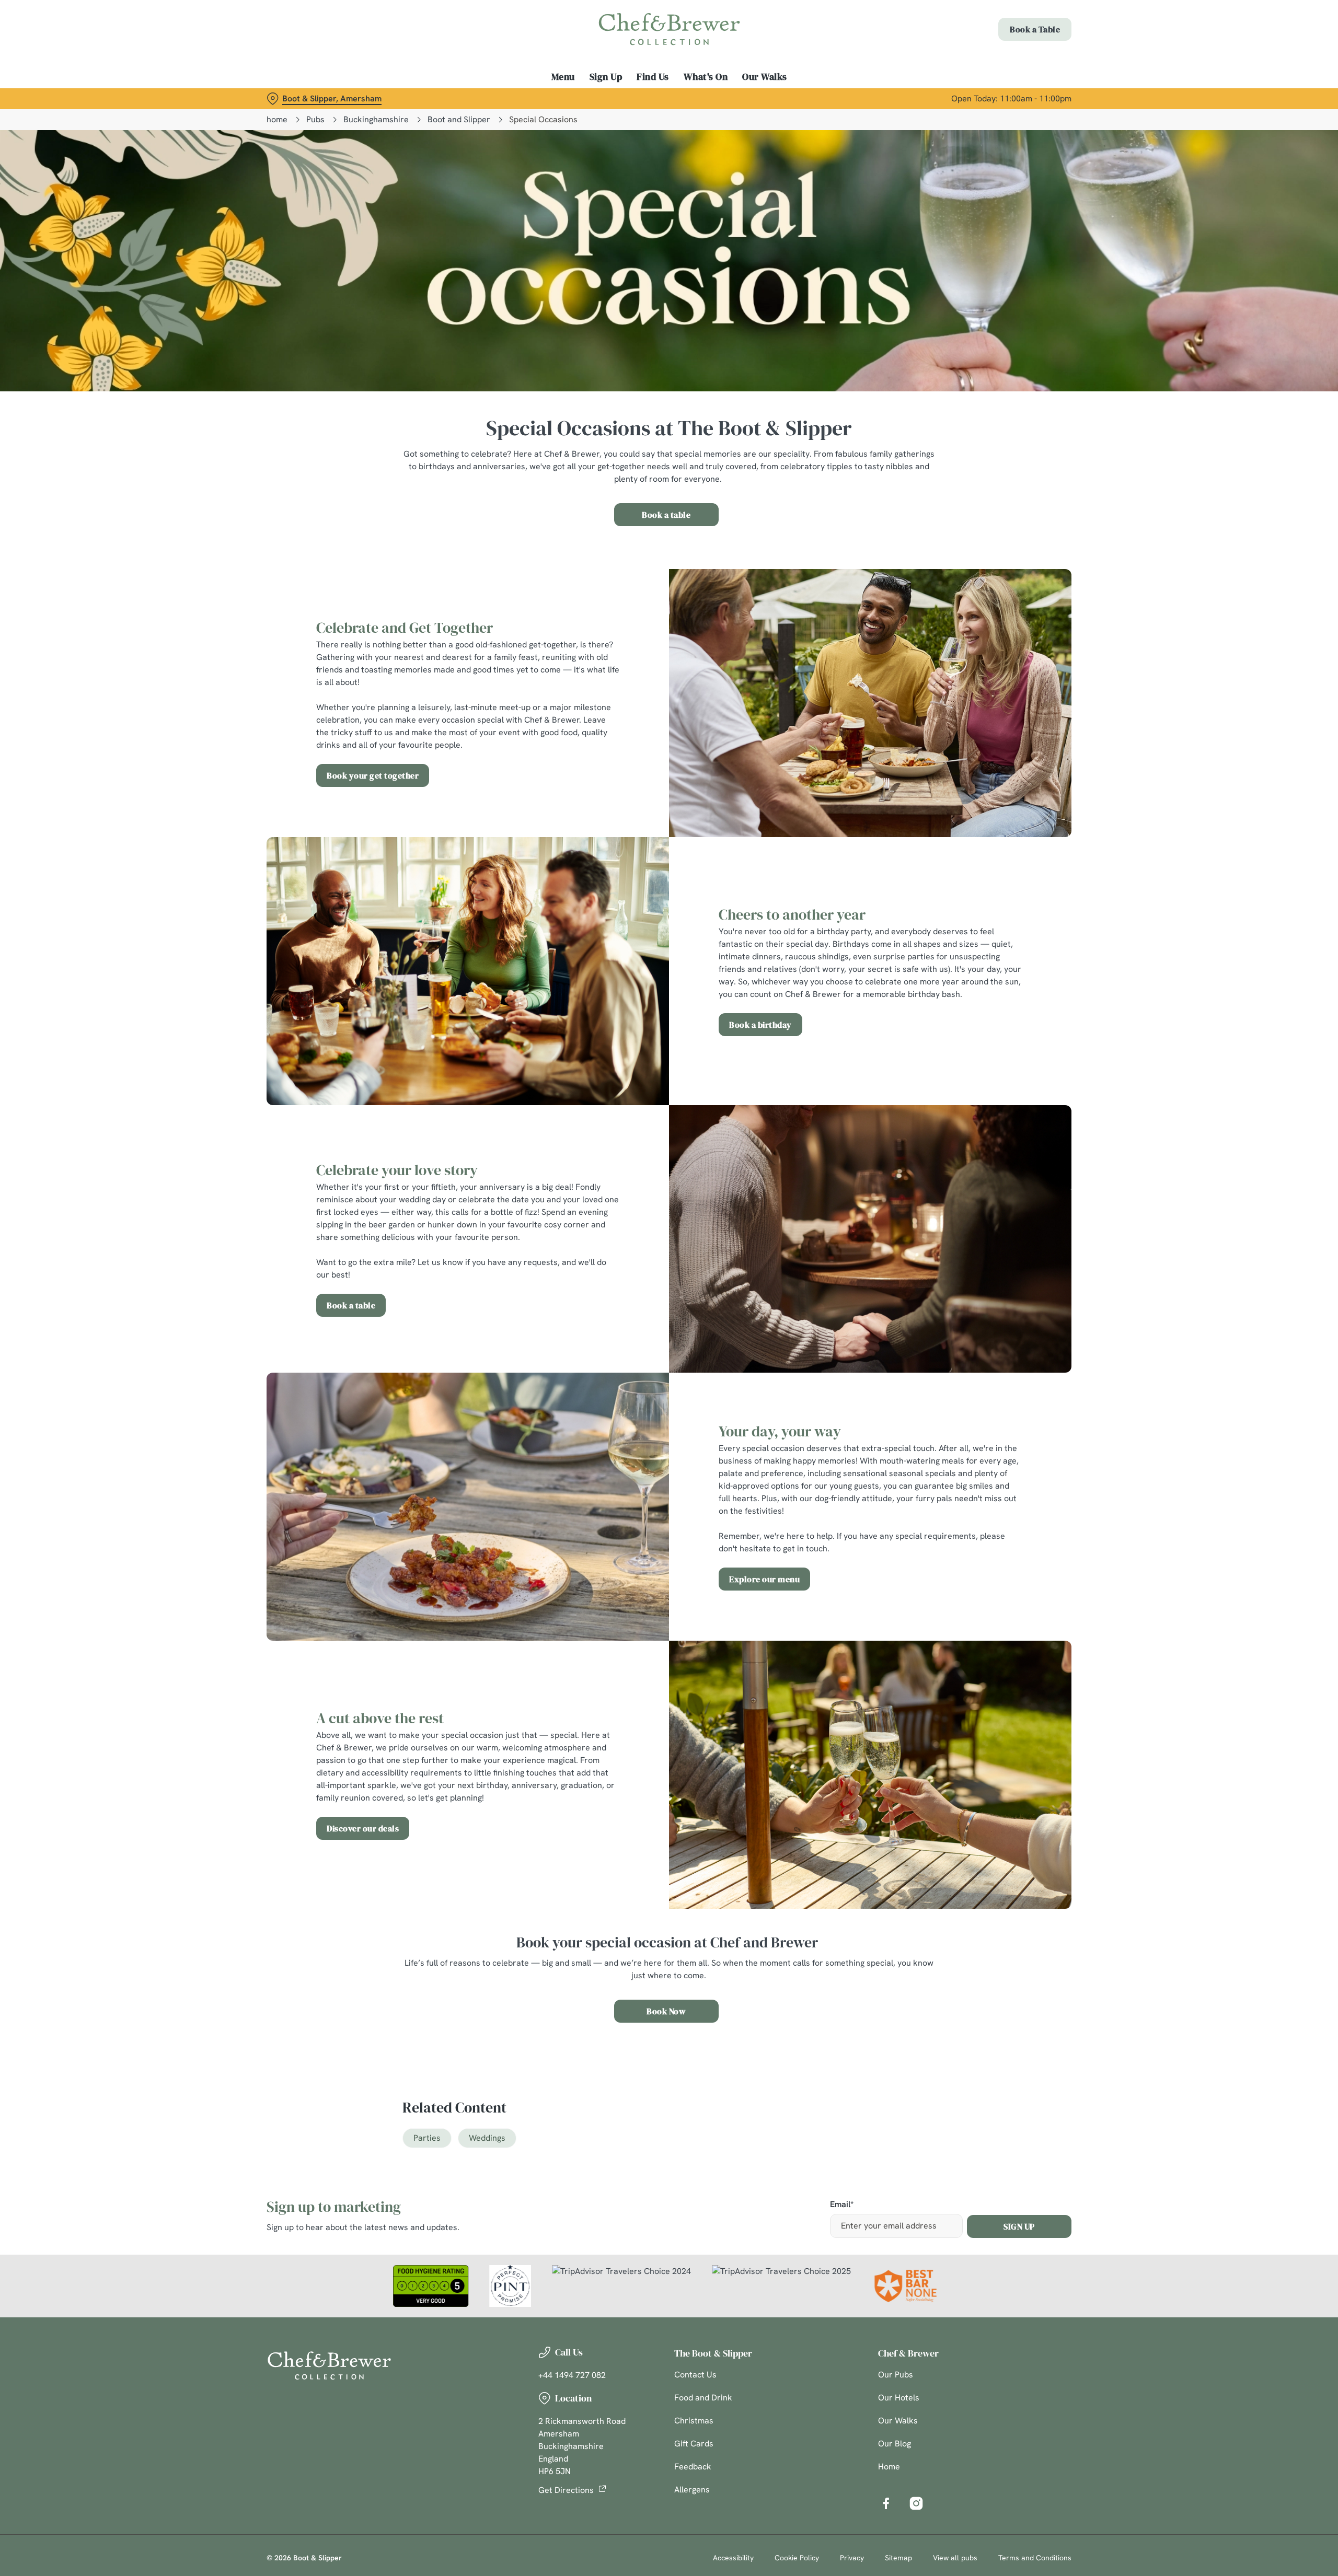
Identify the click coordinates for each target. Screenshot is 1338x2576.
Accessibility (733, 2558)
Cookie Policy (797, 2558)
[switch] (539, 97)
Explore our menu (764, 1579)
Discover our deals (363, 1828)
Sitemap (898, 2558)
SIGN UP (1019, 2226)
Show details (783, 97)
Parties (427, 2138)
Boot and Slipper (459, 119)
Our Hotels (899, 2398)
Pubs (315, 119)
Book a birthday (760, 1025)
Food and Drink (703, 2398)
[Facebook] (886, 2503)
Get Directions (566, 2490)
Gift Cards (694, 2444)
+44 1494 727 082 (572, 2375)
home (277, 119)
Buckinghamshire (376, 119)
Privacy (852, 2558)
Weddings (487, 2138)
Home (889, 2467)
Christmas (694, 2421)
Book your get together (373, 775)
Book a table (666, 515)
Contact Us (695, 2375)
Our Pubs (896, 2375)
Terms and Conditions (1035, 2558)
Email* (842, 2205)
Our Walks (898, 2421)
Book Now (666, 2011)
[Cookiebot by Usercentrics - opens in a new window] (306, 97)
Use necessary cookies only (1012, 62)
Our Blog (895, 2444)
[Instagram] (916, 2503)
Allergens (692, 2490)
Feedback (693, 2467)
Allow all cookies (1012, 27)
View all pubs (955, 2558)
